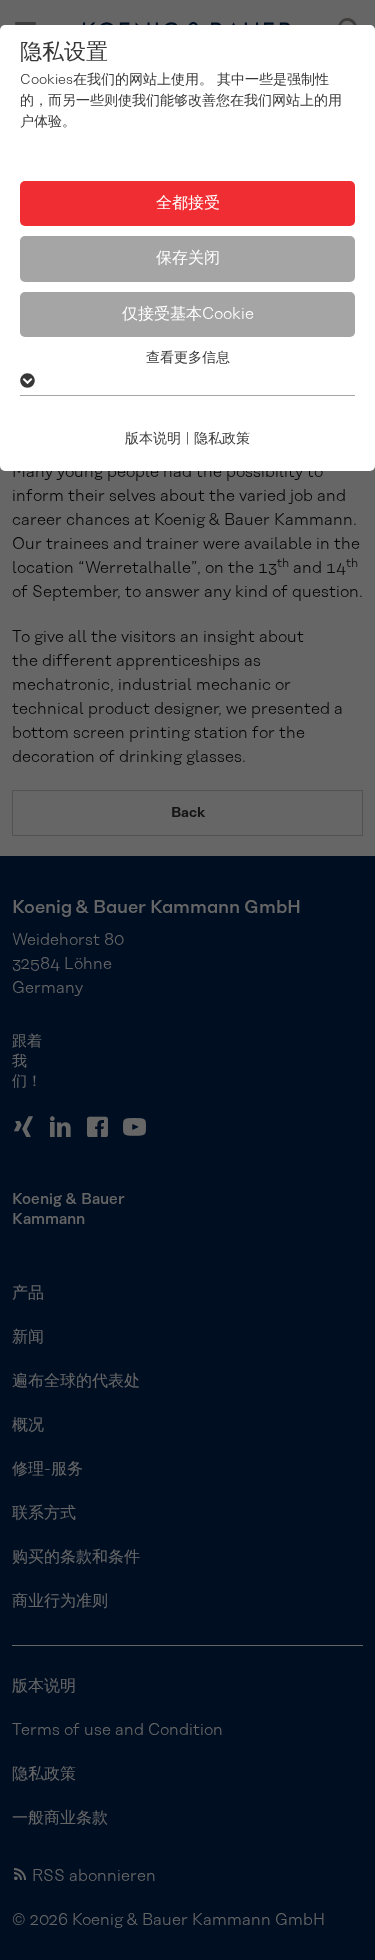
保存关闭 (188, 258)
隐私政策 (222, 439)
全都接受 (188, 203)
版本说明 (153, 439)
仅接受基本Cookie (188, 314)
